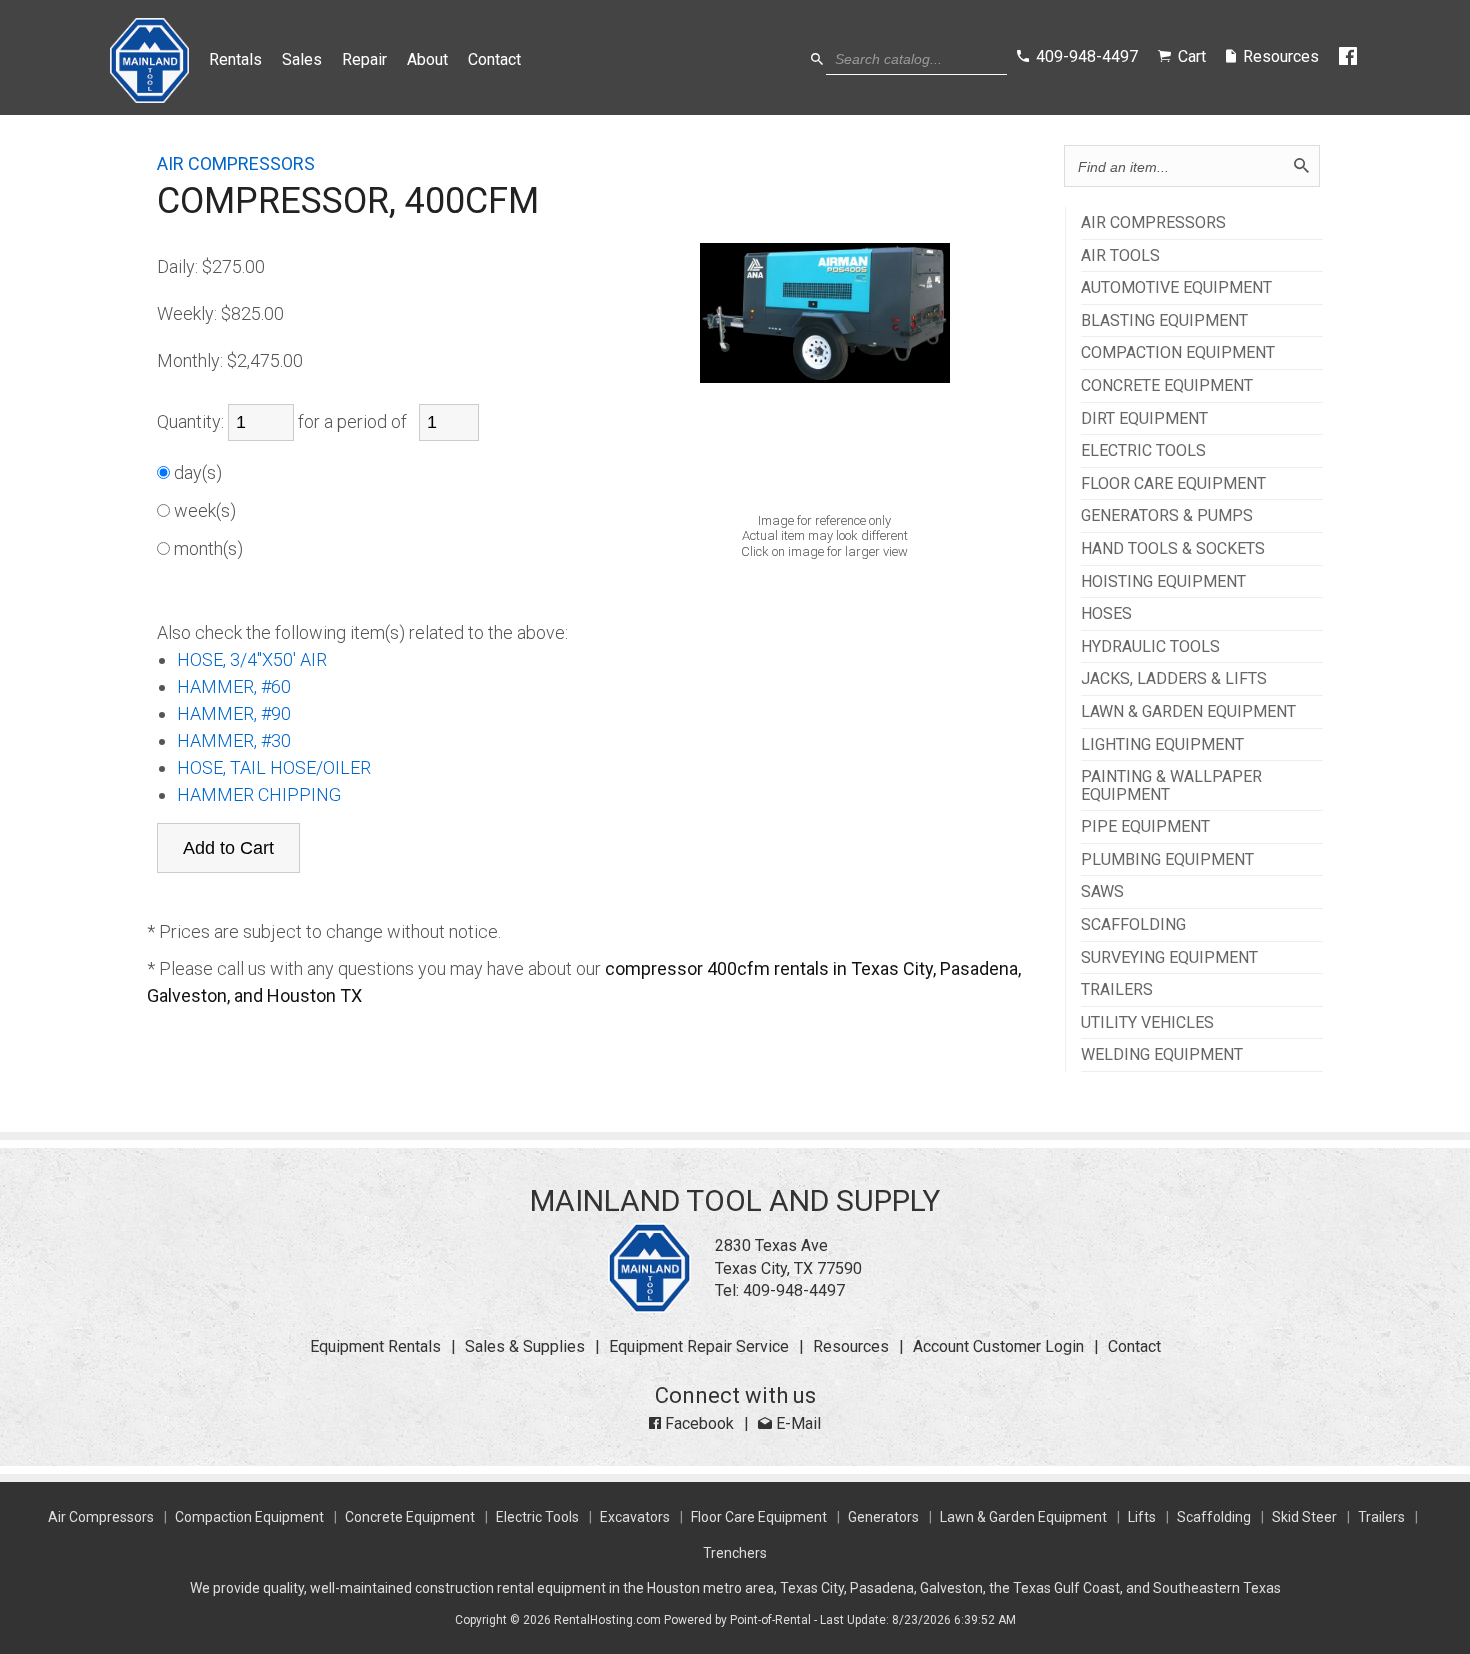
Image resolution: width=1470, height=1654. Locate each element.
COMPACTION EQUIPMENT (1178, 353)
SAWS (1102, 892)
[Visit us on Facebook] (1349, 57)
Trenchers (735, 1553)
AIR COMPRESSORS (1153, 223)
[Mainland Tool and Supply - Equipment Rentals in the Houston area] (149, 97)
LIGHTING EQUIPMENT (1162, 745)
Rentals (235, 59)
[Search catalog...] (817, 59)
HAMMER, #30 (234, 740)
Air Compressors (101, 1517)
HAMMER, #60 (234, 686)
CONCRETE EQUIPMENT (1167, 386)
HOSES (1106, 614)
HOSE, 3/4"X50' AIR (252, 659)
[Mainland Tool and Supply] (649, 1307)
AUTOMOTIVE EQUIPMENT (1176, 288)
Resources (851, 1346)
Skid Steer (1304, 1517)
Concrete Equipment (410, 1517)
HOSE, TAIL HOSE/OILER (274, 767)
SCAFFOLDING (1133, 925)
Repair (364, 59)
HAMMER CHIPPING (259, 794)
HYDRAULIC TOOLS (1150, 647)
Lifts (1142, 1517)
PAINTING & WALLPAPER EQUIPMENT (1171, 785)
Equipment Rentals (375, 1346)
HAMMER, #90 (234, 713)
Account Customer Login (998, 1346)
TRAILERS (1117, 990)
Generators (883, 1517)
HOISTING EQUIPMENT (1163, 582)
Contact (494, 59)
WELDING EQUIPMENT (1162, 1055)
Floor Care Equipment (759, 1517)
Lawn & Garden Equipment (1023, 1517)
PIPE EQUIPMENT (1145, 827)
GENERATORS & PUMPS (1167, 516)
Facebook (697, 1423)
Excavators (635, 1517)
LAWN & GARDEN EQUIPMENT (1188, 712)
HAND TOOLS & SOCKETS (1173, 549)
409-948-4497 (794, 1290)
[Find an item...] (1301, 166)
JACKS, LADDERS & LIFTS (1174, 679)
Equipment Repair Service (699, 1346)
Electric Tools (537, 1517)
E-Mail (796, 1423)
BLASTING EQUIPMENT (1164, 321)
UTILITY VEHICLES (1147, 1023)
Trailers (1381, 1517)
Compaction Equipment (249, 1517)
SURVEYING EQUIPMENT (1169, 958)
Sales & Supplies (525, 1346)
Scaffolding (1214, 1517)
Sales (302, 59)
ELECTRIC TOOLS (1143, 451)
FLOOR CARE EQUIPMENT (1173, 484)
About (427, 59)
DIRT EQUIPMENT (1144, 419)
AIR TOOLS (1120, 256)
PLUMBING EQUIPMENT (1167, 860)
